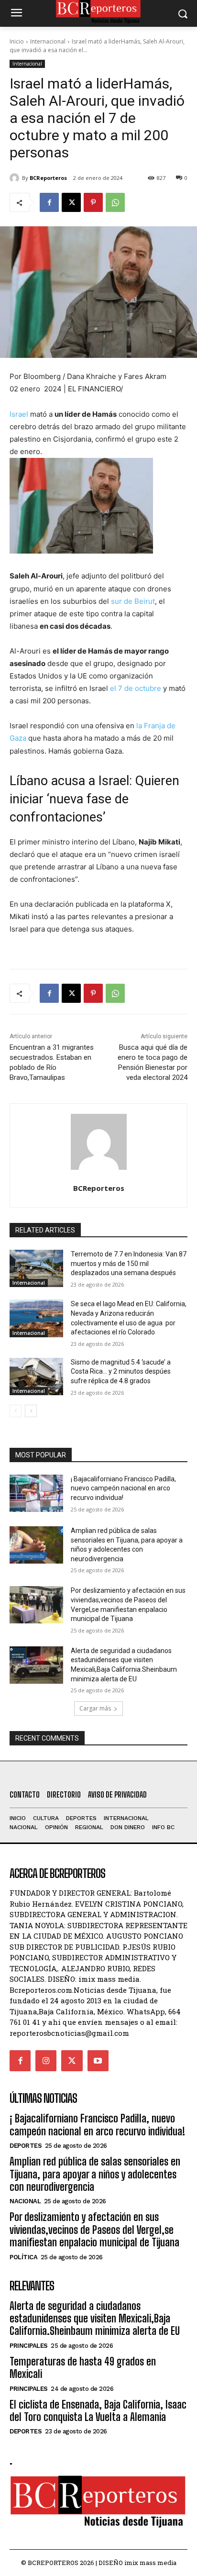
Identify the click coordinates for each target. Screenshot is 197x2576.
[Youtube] (98, 2061)
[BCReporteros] (16, 178)
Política (23, 2257)
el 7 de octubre (136, 688)
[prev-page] (16, 1411)
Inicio (17, 41)
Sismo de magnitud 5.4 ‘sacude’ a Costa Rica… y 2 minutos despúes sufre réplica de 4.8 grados (121, 1371)
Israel (19, 414)
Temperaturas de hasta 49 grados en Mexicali (83, 2368)
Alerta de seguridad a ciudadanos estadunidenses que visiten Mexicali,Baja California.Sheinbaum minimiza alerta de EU (95, 2319)
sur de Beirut (133, 601)
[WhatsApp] (115, 202)
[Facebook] (49, 202)
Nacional (25, 2201)
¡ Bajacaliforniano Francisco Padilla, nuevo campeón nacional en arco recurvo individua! (123, 1488)
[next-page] (31, 1411)
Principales (29, 2346)
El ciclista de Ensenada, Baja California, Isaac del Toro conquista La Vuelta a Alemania (98, 2411)
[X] (71, 202)
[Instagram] (46, 2061)
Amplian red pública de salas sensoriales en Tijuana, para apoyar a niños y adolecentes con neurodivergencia (95, 2174)
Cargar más (95, 1708)
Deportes (26, 2146)
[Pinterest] (93, 202)
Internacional (48, 41)
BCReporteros (48, 178)
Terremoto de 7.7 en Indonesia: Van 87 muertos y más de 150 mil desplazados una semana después (129, 1263)
